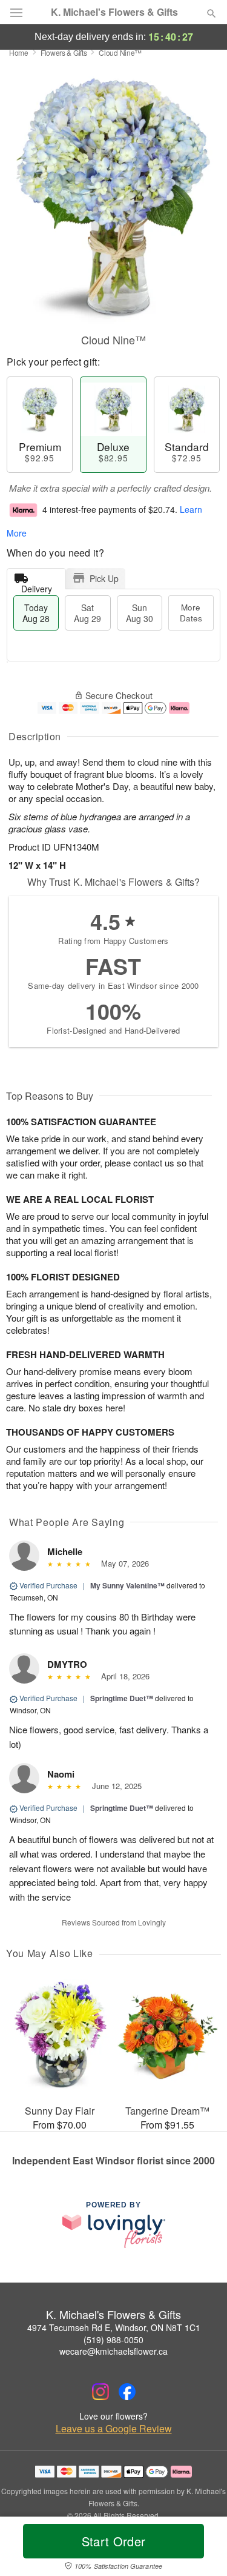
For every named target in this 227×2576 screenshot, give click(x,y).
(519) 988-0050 (113, 2340)
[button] (201, 2549)
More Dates (191, 613)
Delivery (37, 586)
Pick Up (104, 578)
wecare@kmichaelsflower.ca (113, 2351)
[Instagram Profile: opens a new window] (100, 2392)
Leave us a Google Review (114, 2429)
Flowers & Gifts (64, 52)
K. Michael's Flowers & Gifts (114, 12)
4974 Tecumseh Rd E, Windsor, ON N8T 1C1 (114, 2327)
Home (19, 52)
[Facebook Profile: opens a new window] (127, 2392)
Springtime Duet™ (122, 1698)
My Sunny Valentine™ (127, 1585)
